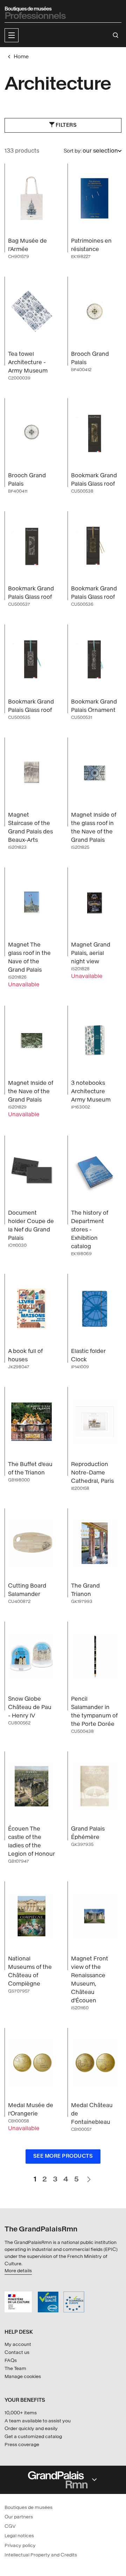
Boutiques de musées (29, 2507)
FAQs (11, 2360)
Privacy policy (20, 2545)
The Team (15, 2368)
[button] (12, 35)
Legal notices (19, 2536)
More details (18, 2271)
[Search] (116, 35)
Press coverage (22, 2445)
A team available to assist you (38, 2421)
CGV (10, 2526)
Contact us (17, 2352)
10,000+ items (21, 2413)
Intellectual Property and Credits (41, 2555)
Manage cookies (23, 2376)
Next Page (89, 2176)
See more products (63, 2156)
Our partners (19, 2517)
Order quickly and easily (31, 2428)
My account (18, 2344)
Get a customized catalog (33, 2437)
